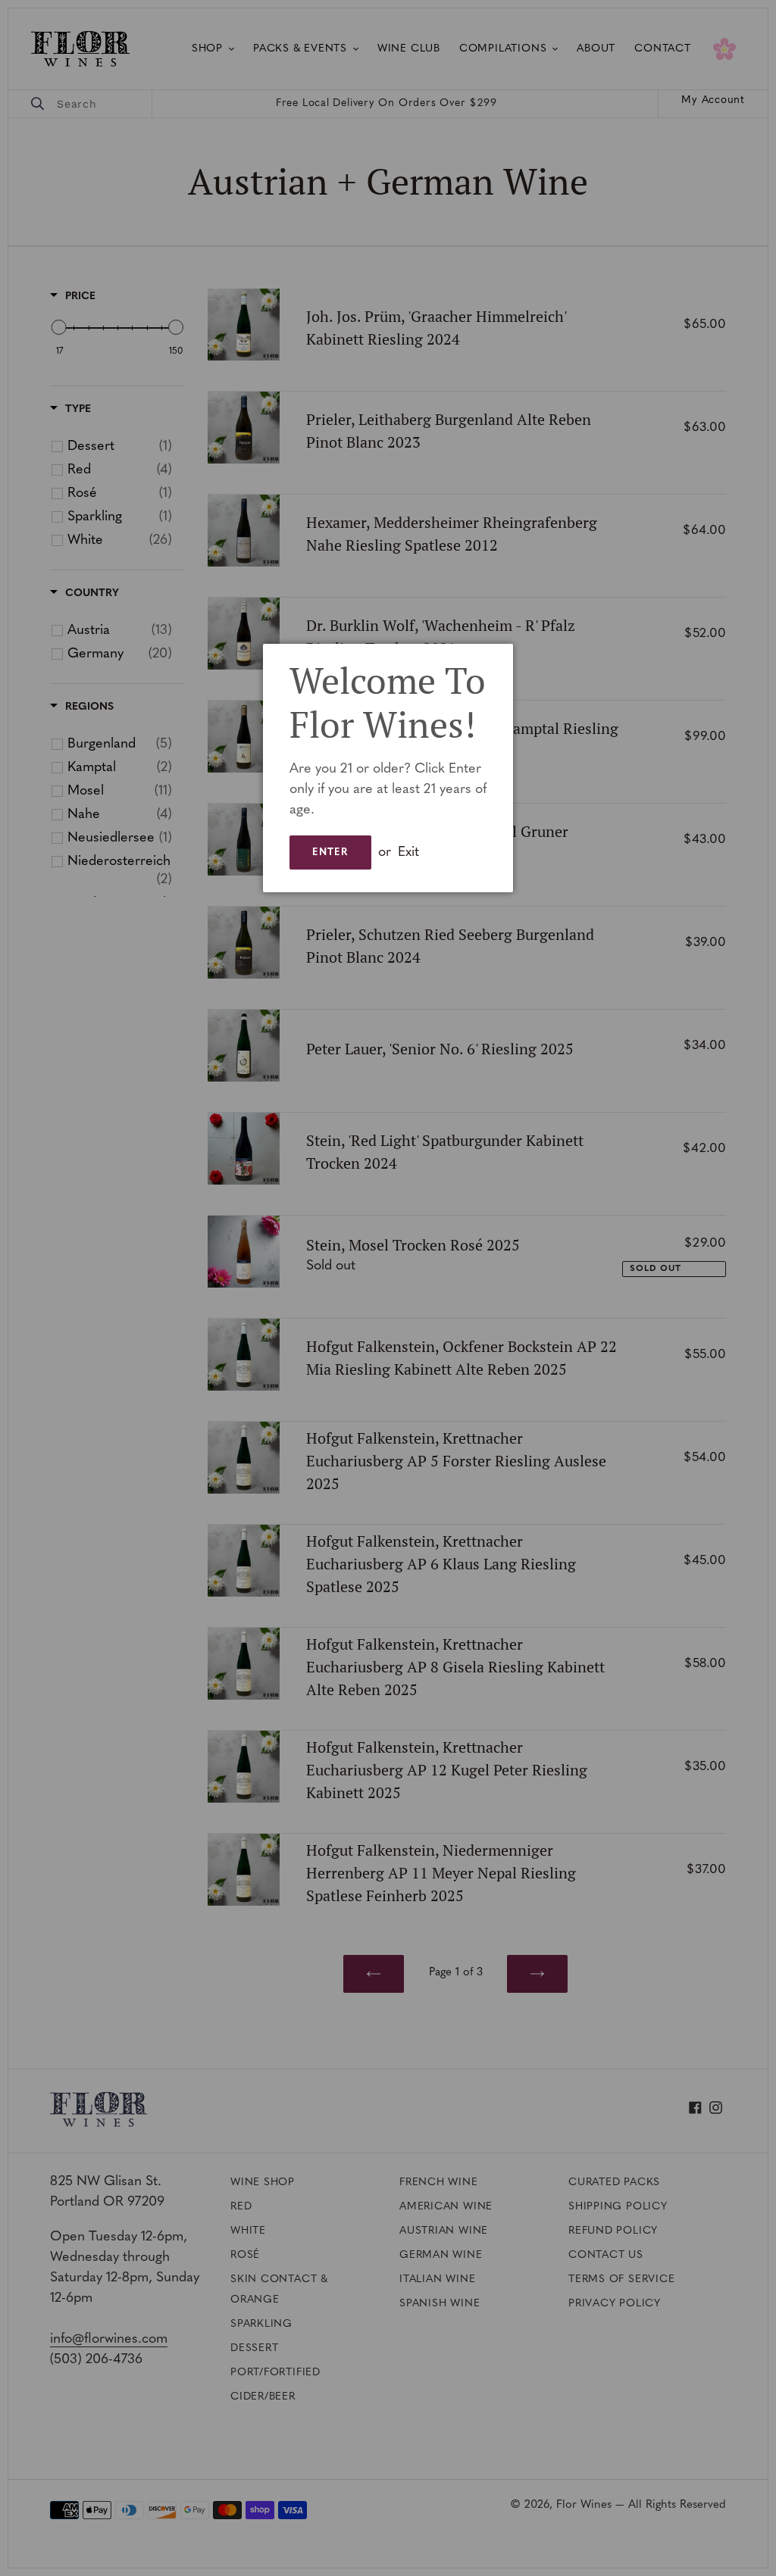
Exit (408, 853)
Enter (330, 852)
